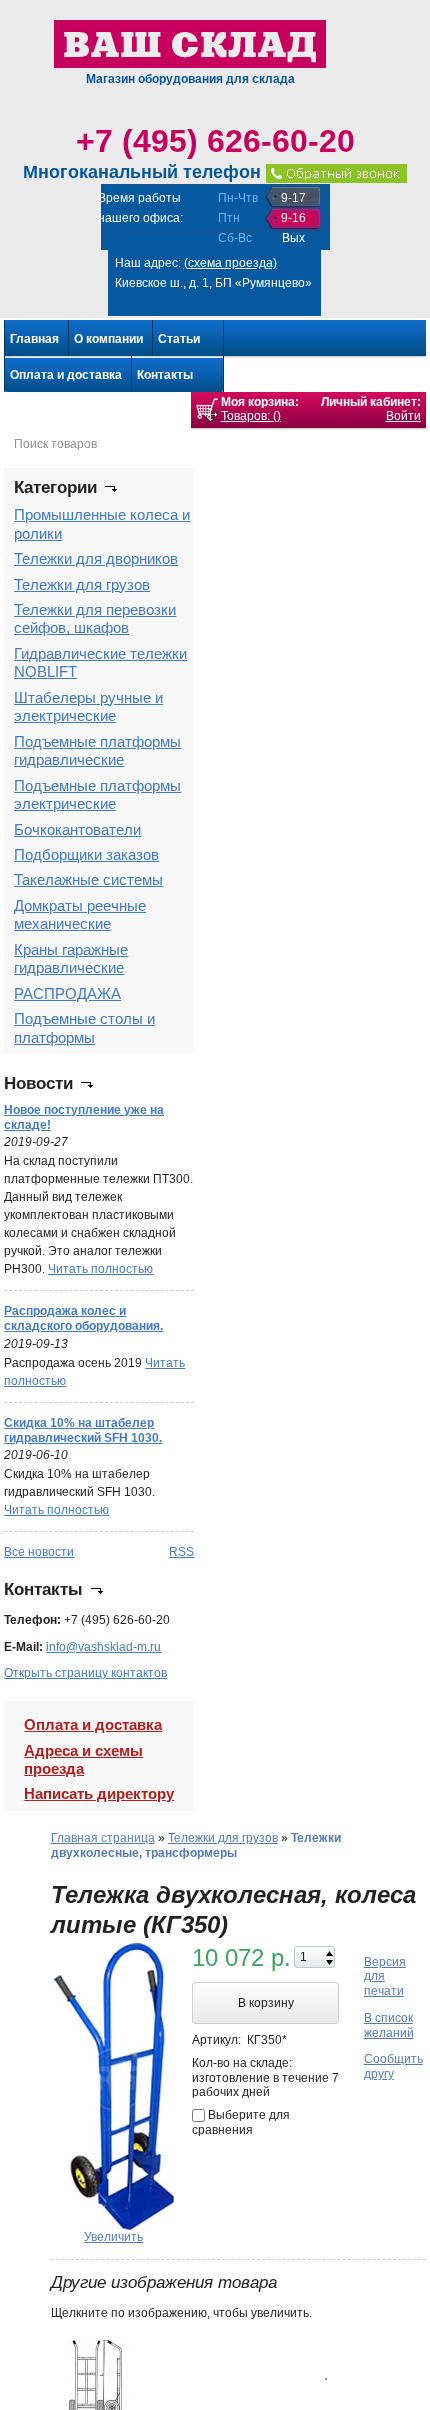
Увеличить (113, 2237)
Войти (403, 416)
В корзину (266, 2003)
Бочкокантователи (77, 829)
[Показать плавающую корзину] (207, 410)
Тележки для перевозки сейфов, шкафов (95, 618)
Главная (34, 339)
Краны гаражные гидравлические (71, 958)
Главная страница (103, 1838)
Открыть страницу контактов (85, 1673)
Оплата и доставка (66, 375)
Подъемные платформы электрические (97, 794)
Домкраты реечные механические (80, 914)
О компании (108, 339)
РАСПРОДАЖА (67, 993)
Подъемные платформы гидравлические (97, 750)
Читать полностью (100, 1269)
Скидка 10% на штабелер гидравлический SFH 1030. (83, 1430)
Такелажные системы (88, 879)
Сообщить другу (393, 2066)
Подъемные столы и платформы (84, 1027)
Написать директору (99, 1793)
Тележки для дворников (96, 558)
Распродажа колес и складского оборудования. (83, 1318)
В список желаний (389, 2025)
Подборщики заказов (86, 854)
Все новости (39, 1552)
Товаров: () (251, 416)
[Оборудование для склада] (190, 43)
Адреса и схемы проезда (83, 1759)
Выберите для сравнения (241, 2123)
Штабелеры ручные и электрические (88, 706)
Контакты (165, 375)
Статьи (179, 339)
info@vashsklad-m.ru (103, 1647)
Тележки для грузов (82, 584)
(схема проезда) (230, 263)
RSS (181, 1552)
